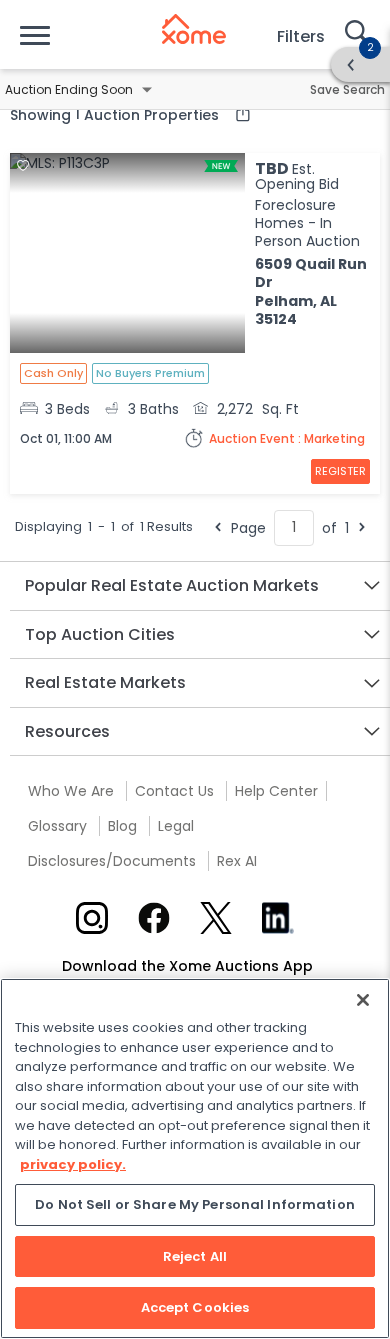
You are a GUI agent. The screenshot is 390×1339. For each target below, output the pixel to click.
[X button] (216, 918)
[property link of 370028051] (127, 255)
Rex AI (237, 861)
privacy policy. (73, 1164)
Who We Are (71, 791)
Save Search (347, 89)
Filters (301, 36)
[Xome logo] (194, 29)
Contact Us (174, 791)
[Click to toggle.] (147, 90)
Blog (122, 826)
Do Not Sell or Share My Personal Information (195, 1204)
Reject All (195, 1256)
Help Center (276, 791)
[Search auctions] (355, 34)
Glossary (57, 826)
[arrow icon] (351, 65)
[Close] (363, 1000)
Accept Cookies (195, 1307)
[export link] (238, 114)
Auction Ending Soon (69, 89)
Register (340, 471)
